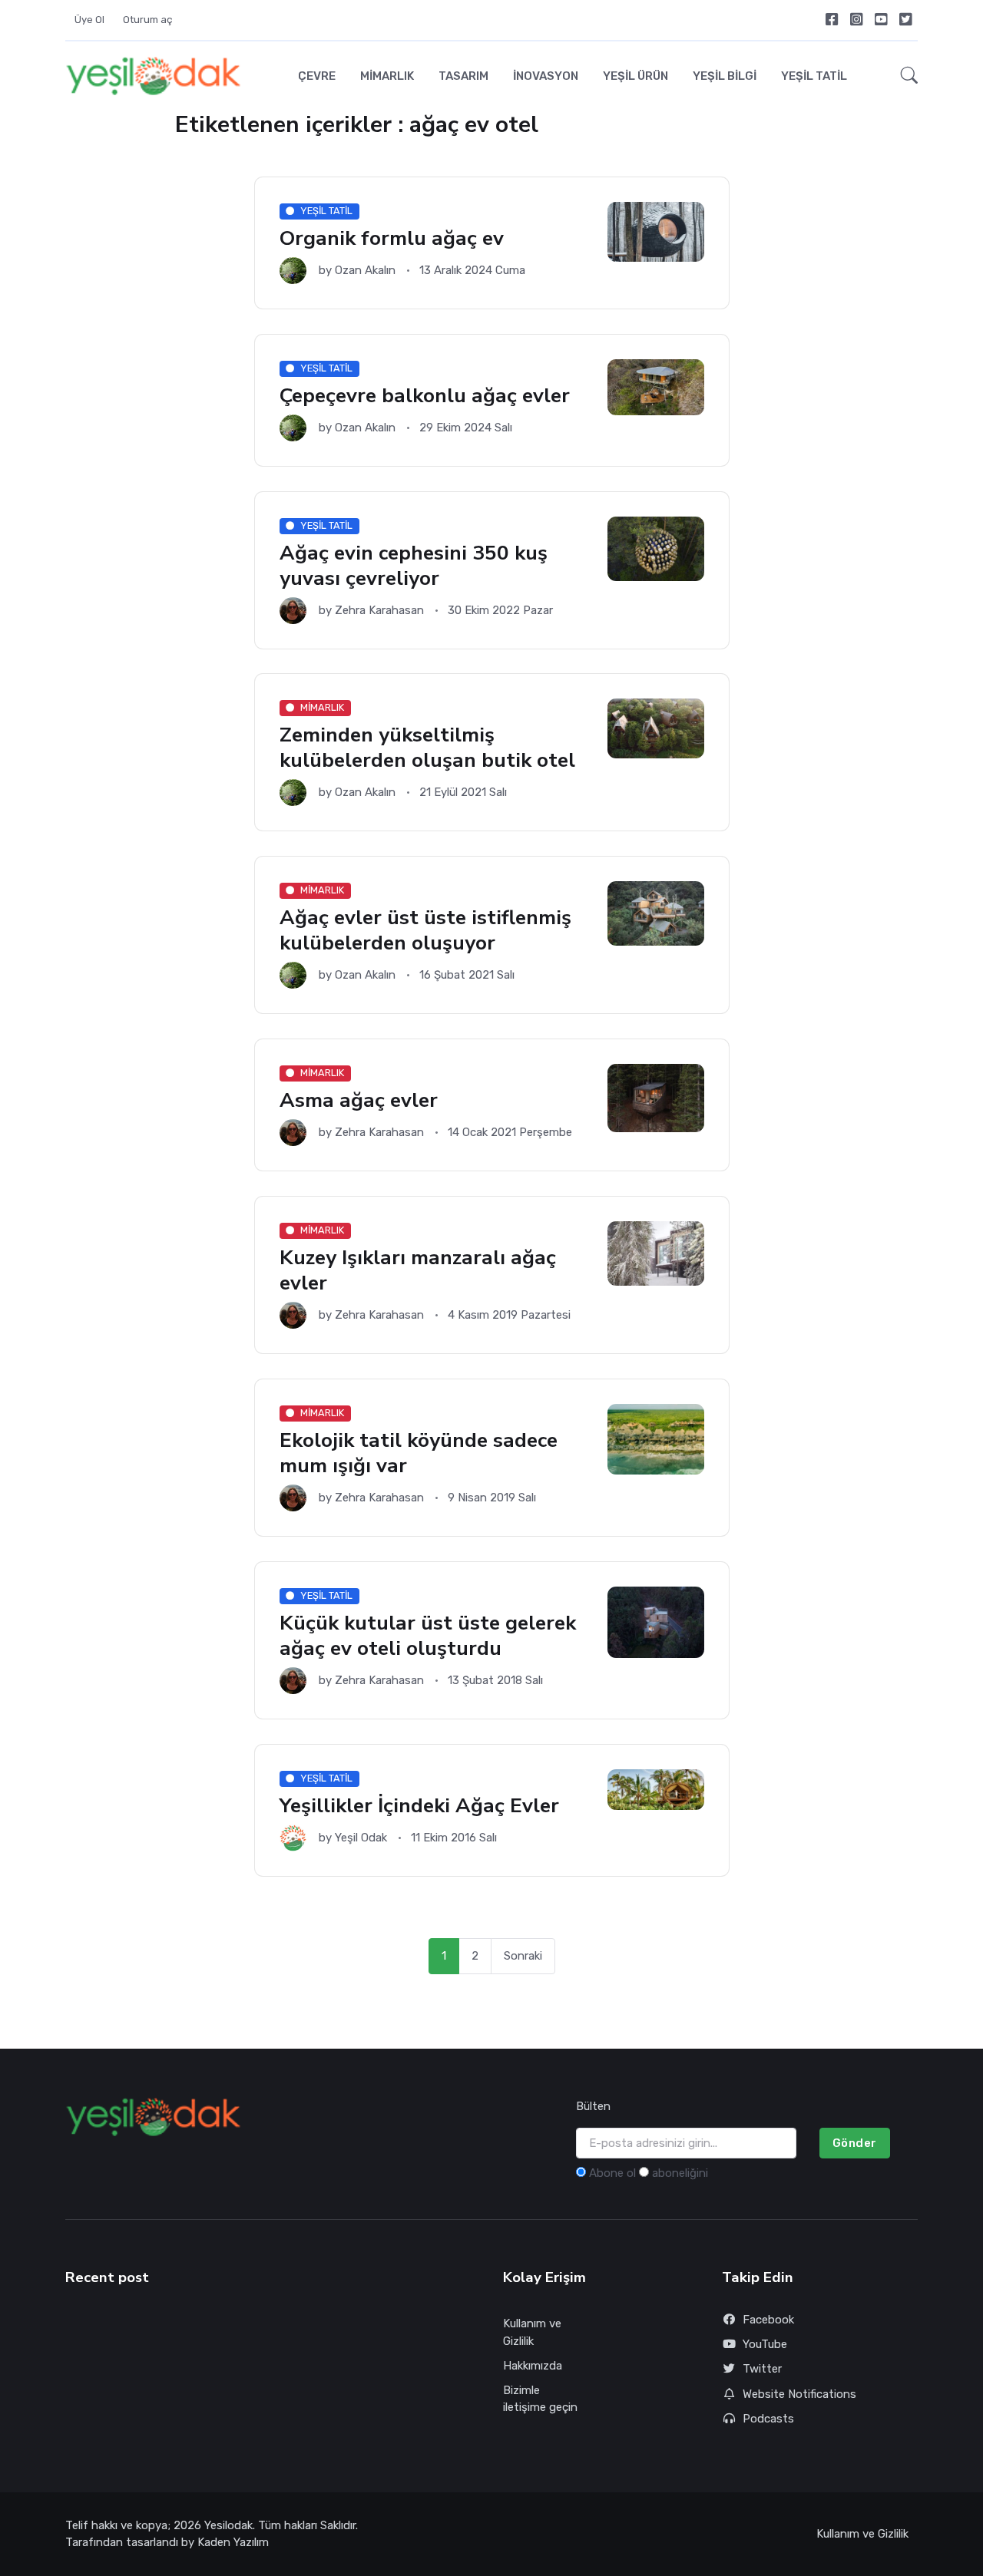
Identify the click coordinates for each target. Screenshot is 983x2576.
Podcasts (768, 2419)
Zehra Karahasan (379, 610)
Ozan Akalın (365, 270)
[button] (905, 76)
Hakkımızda (533, 2366)
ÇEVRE (317, 76)
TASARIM (463, 76)
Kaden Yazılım (233, 2542)
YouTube (765, 2344)
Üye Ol (89, 20)
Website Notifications (799, 2394)
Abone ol (612, 2173)
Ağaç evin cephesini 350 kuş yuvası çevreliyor (414, 565)
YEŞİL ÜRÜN (635, 76)
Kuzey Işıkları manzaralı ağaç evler (418, 1270)
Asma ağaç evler (359, 1100)
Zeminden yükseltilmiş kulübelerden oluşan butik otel (427, 748)
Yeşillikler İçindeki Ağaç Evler (419, 1805)
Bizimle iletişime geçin (540, 2399)
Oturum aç (148, 20)
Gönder (855, 2143)
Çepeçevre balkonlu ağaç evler (425, 395)
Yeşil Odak (361, 1838)
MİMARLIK (387, 76)
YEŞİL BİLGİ (725, 76)
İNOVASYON (546, 76)
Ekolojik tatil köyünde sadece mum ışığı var (419, 1453)
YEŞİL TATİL (814, 76)
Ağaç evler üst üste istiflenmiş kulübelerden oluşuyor (425, 931)
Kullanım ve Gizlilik (532, 2332)
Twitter (762, 2369)
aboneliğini (680, 2173)
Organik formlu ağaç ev (392, 238)
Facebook (768, 2320)
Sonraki (523, 1956)
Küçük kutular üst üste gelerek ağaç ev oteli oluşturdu (428, 1635)
